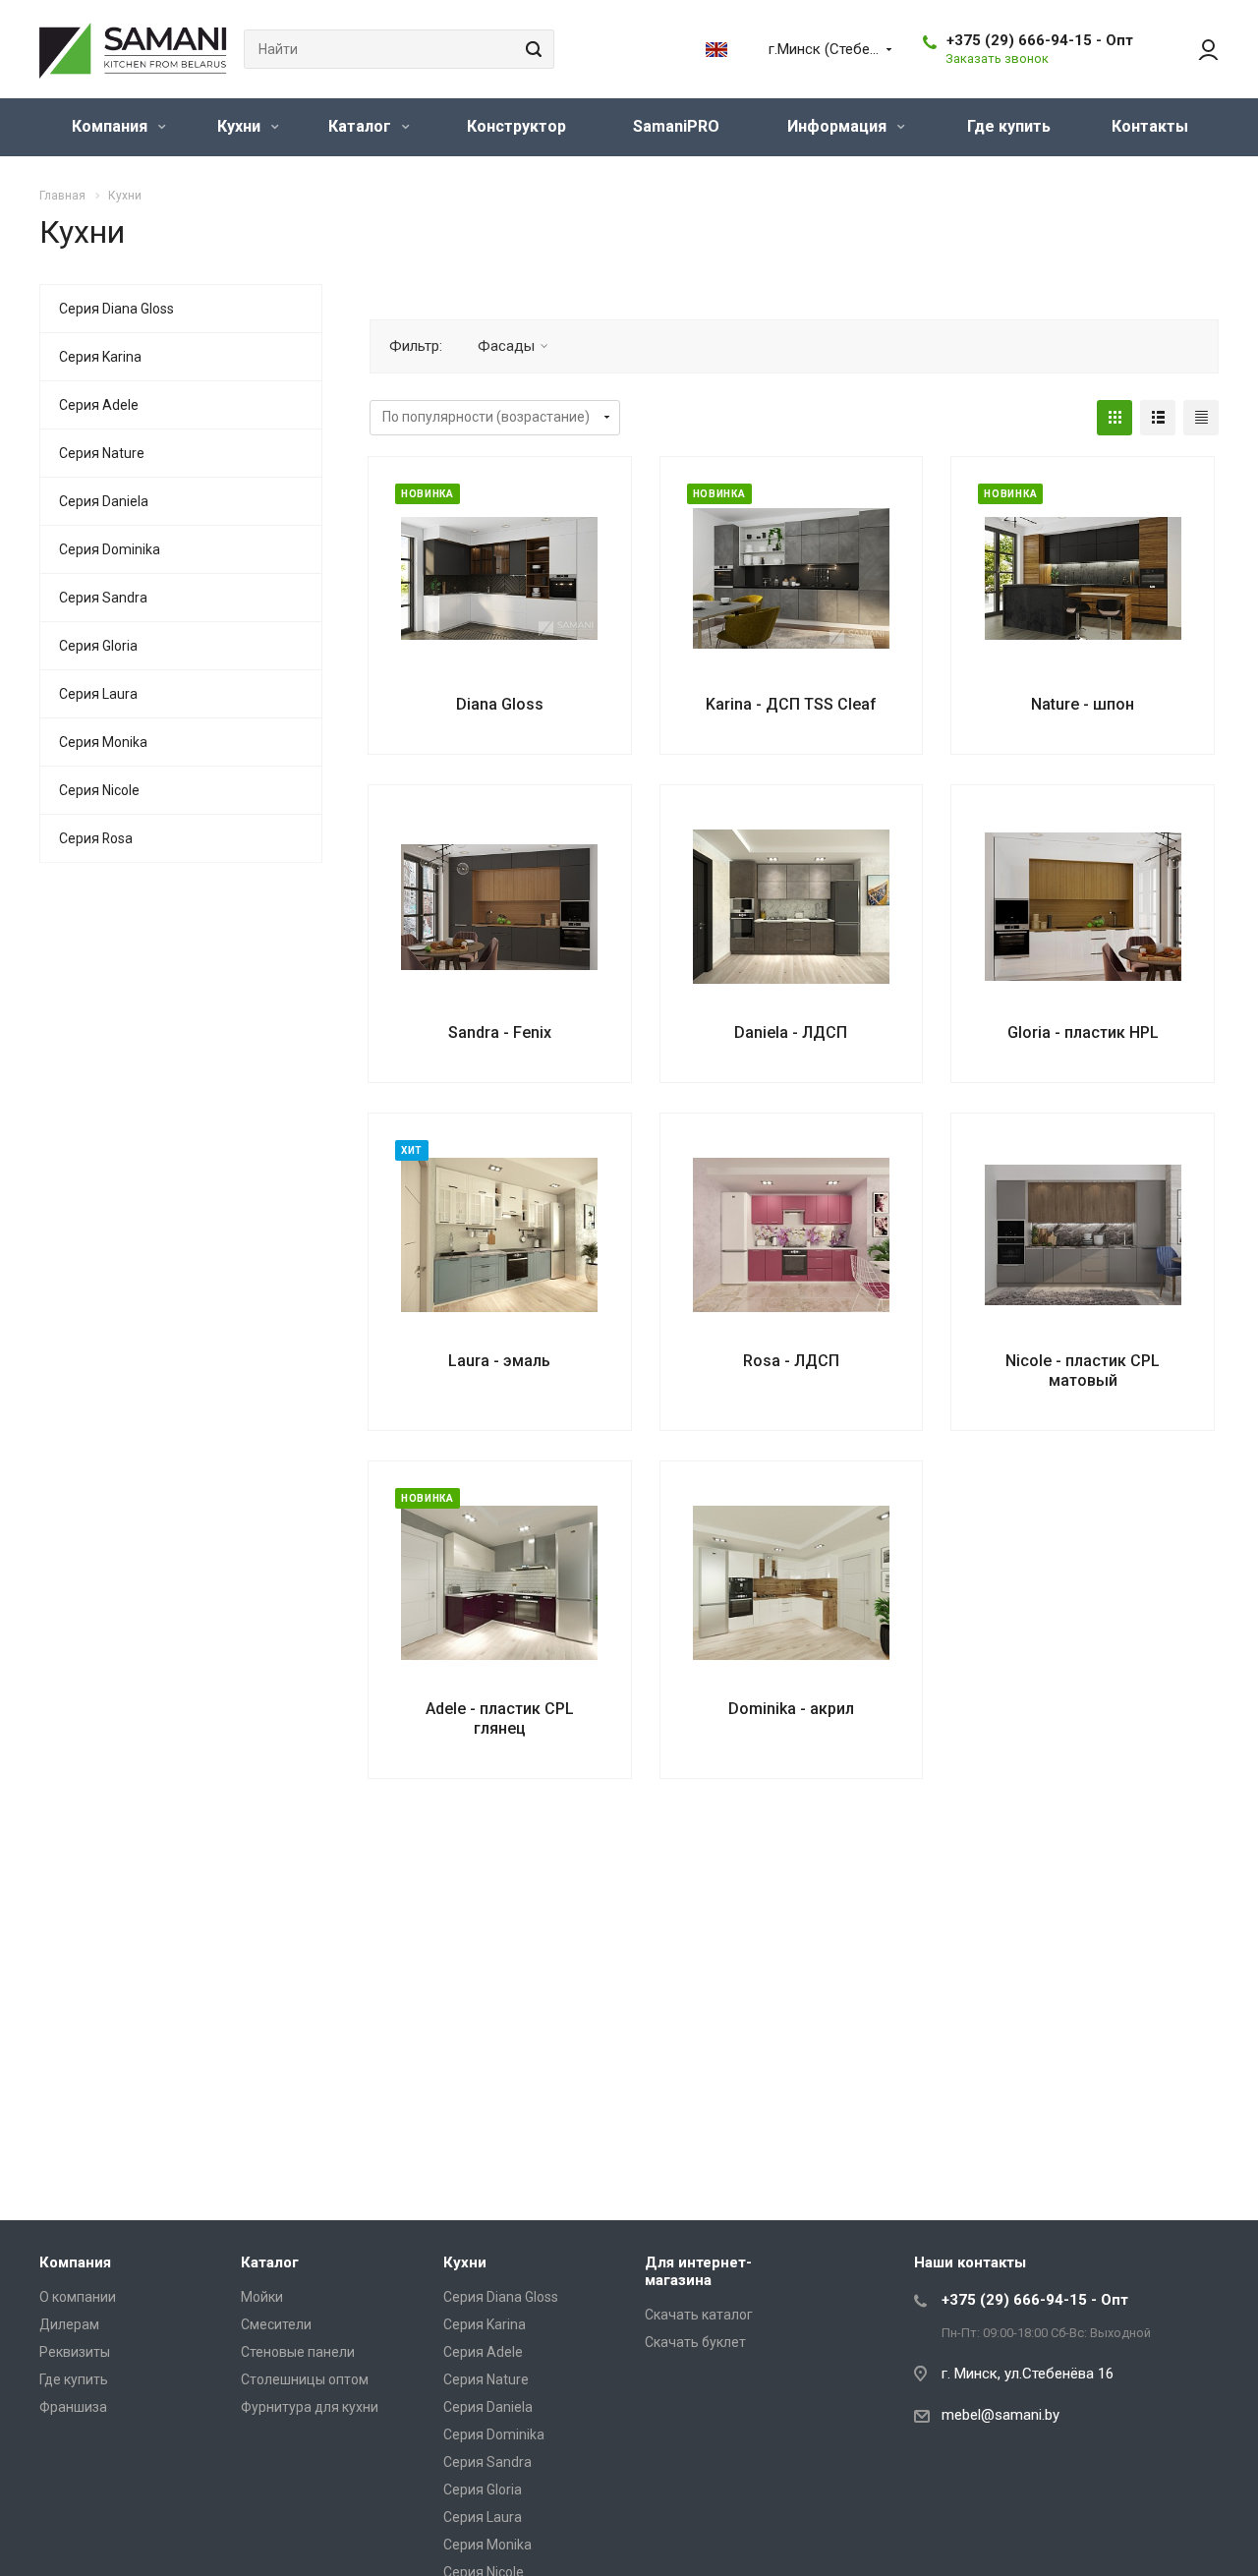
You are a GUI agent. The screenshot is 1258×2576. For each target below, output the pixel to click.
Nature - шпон (1083, 704)
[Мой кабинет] (1199, 49)
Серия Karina (100, 357)
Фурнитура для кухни (310, 2407)
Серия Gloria (98, 646)
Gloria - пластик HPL (1083, 1032)
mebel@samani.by (1001, 2415)
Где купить (1009, 126)
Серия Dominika (110, 549)
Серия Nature (102, 453)
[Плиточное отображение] (1115, 418)
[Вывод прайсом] (1201, 418)
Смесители (276, 2324)
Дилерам (69, 2324)
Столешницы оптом (305, 2379)
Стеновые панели (298, 2352)
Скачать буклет (695, 2342)
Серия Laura (98, 694)
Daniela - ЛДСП (791, 1032)
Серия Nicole (99, 790)
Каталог (362, 126)
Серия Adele (99, 405)
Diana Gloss (500, 704)
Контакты (1150, 126)
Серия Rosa (96, 838)
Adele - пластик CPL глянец (500, 1718)
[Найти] (531, 49)
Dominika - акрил (791, 1709)
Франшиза (73, 2407)
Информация (839, 126)
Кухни (241, 126)
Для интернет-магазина (698, 2271)
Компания (112, 126)
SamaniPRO (676, 126)
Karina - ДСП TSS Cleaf (791, 704)
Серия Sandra (103, 598)
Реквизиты (75, 2352)
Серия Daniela (104, 501)
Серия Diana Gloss (116, 309)
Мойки (262, 2297)
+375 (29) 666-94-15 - (1040, 40)
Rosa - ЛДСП (791, 1361)
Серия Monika (103, 742)
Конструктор (516, 126)
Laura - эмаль (499, 1361)
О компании (78, 2297)
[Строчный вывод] (1158, 418)
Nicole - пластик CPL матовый (1083, 1371)
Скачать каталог (699, 2315)
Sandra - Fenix (500, 1032)
